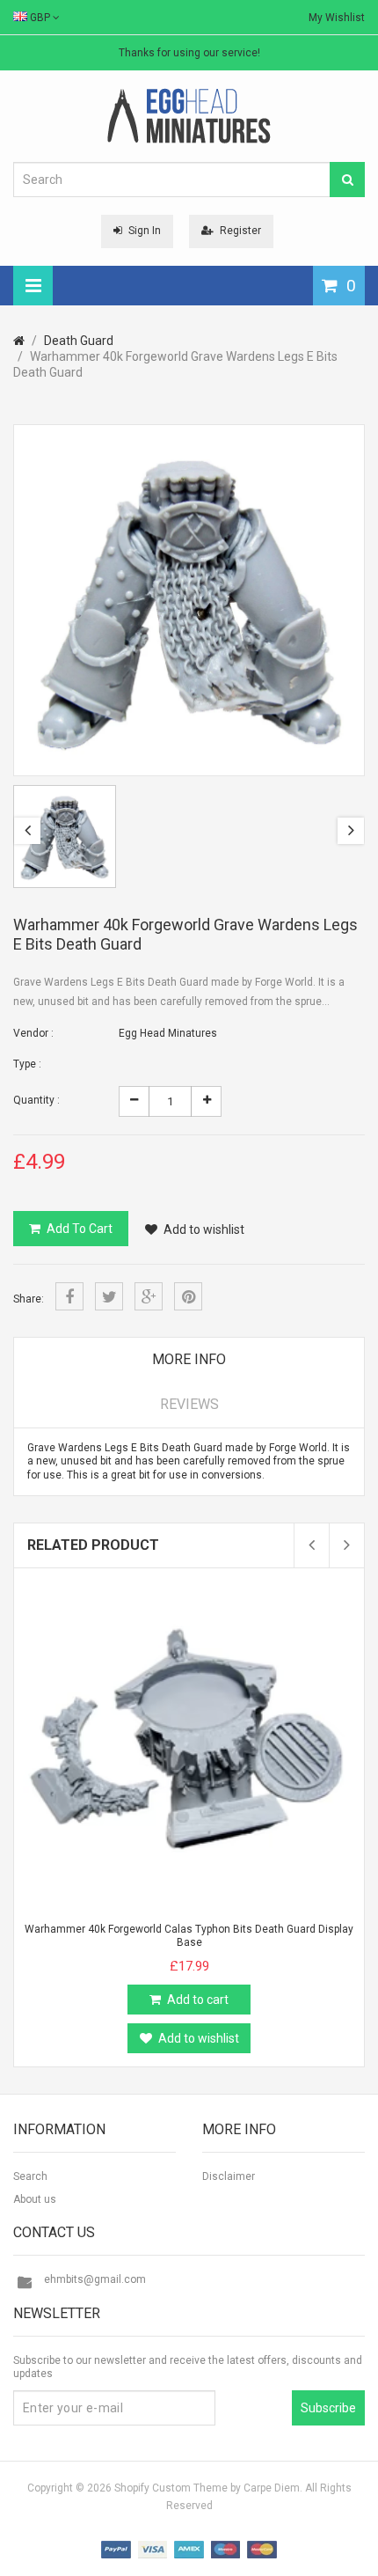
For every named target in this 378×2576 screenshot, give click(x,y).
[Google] (149, 1296)
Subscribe (328, 2408)
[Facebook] (69, 1296)
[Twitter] (109, 1296)
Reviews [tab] (189, 1404)
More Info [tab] (189, 1359)
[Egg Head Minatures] (189, 115)
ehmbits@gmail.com (95, 2279)
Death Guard (79, 341)
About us (35, 2199)
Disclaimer (229, 2176)
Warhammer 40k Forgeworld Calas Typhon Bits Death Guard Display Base (189, 1936)
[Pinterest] (188, 1296)
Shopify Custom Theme (171, 2488)
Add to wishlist (204, 1229)
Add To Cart (80, 1229)
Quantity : (36, 1100)
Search (30, 2176)
